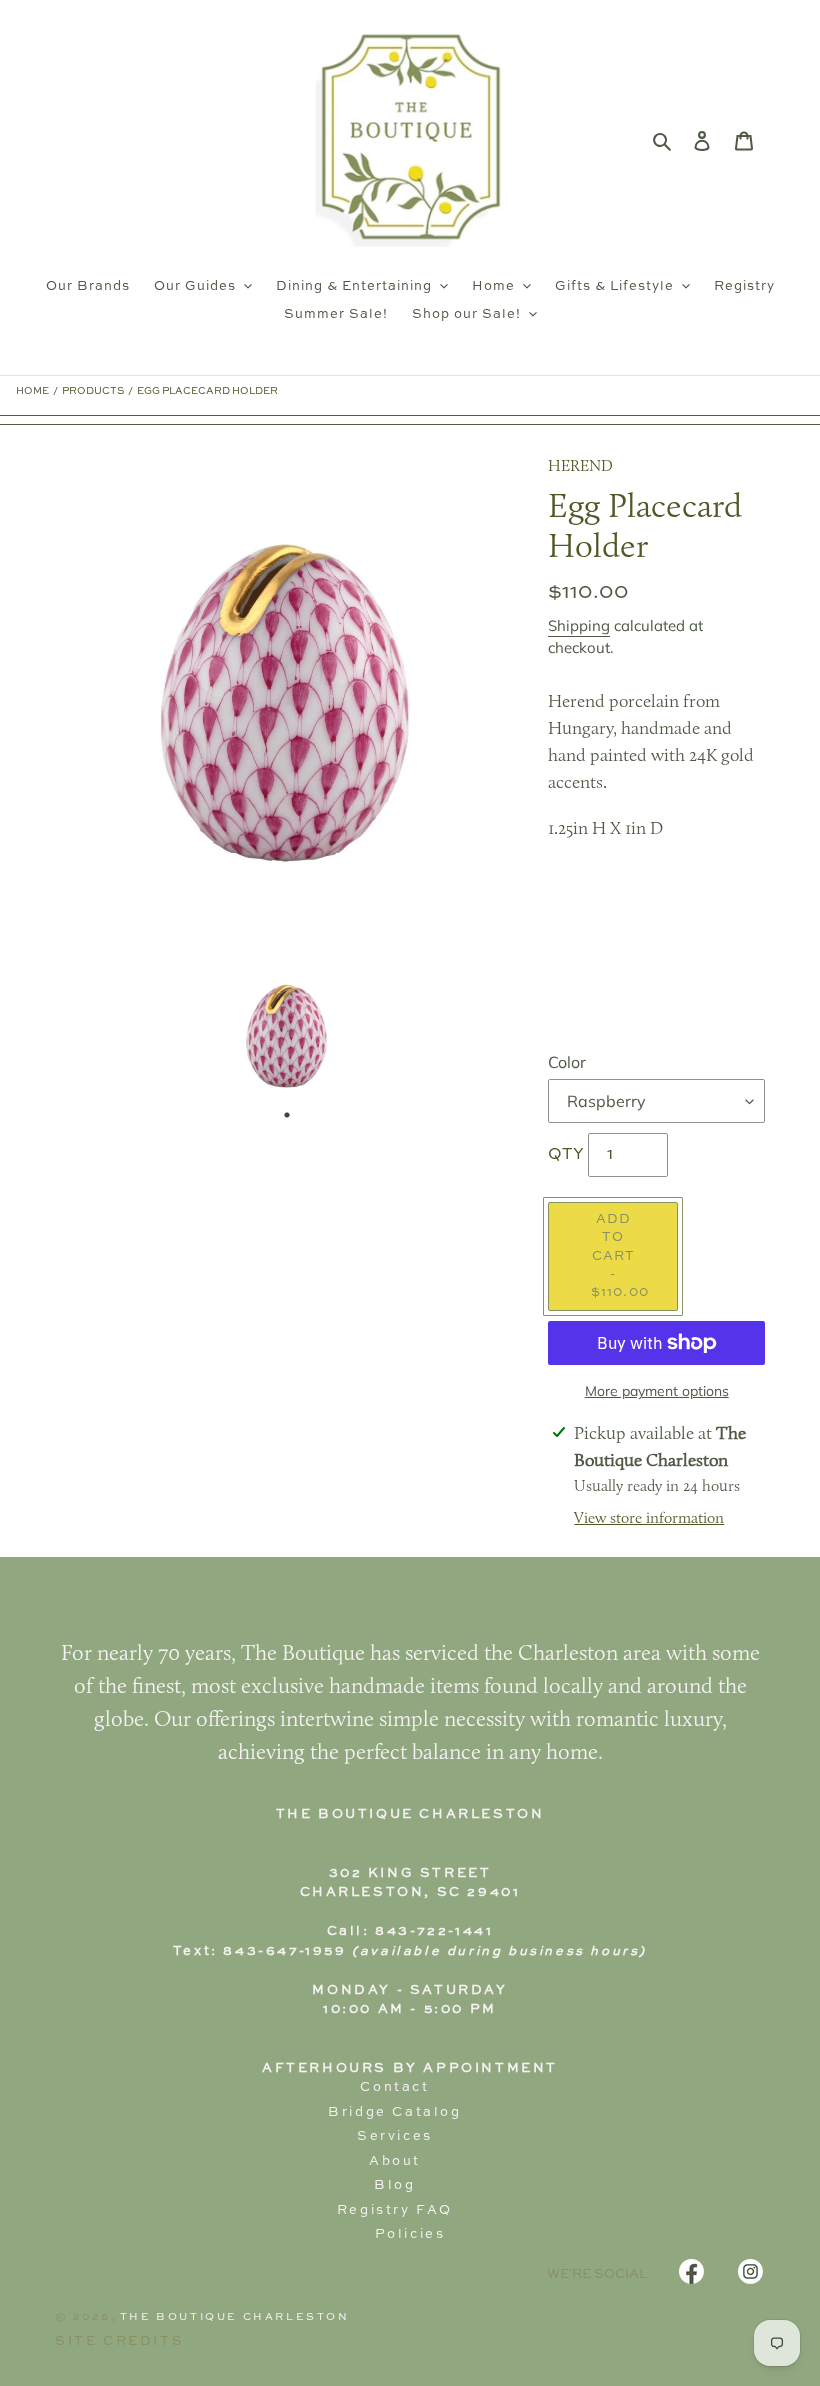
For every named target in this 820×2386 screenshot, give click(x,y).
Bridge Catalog (394, 2112)
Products (93, 391)
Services (395, 2136)
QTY (566, 1155)
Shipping (579, 625)
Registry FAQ (395, 2210)
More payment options (657, 1391)
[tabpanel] (287, 1035)
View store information (649, 1519)
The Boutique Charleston (235, 2317)
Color (567, 1062)
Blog (394, 2185)
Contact (394, 2087)
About (395, 2161)
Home (32, 391)
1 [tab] (287, 1115)
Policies (410, 2234)
